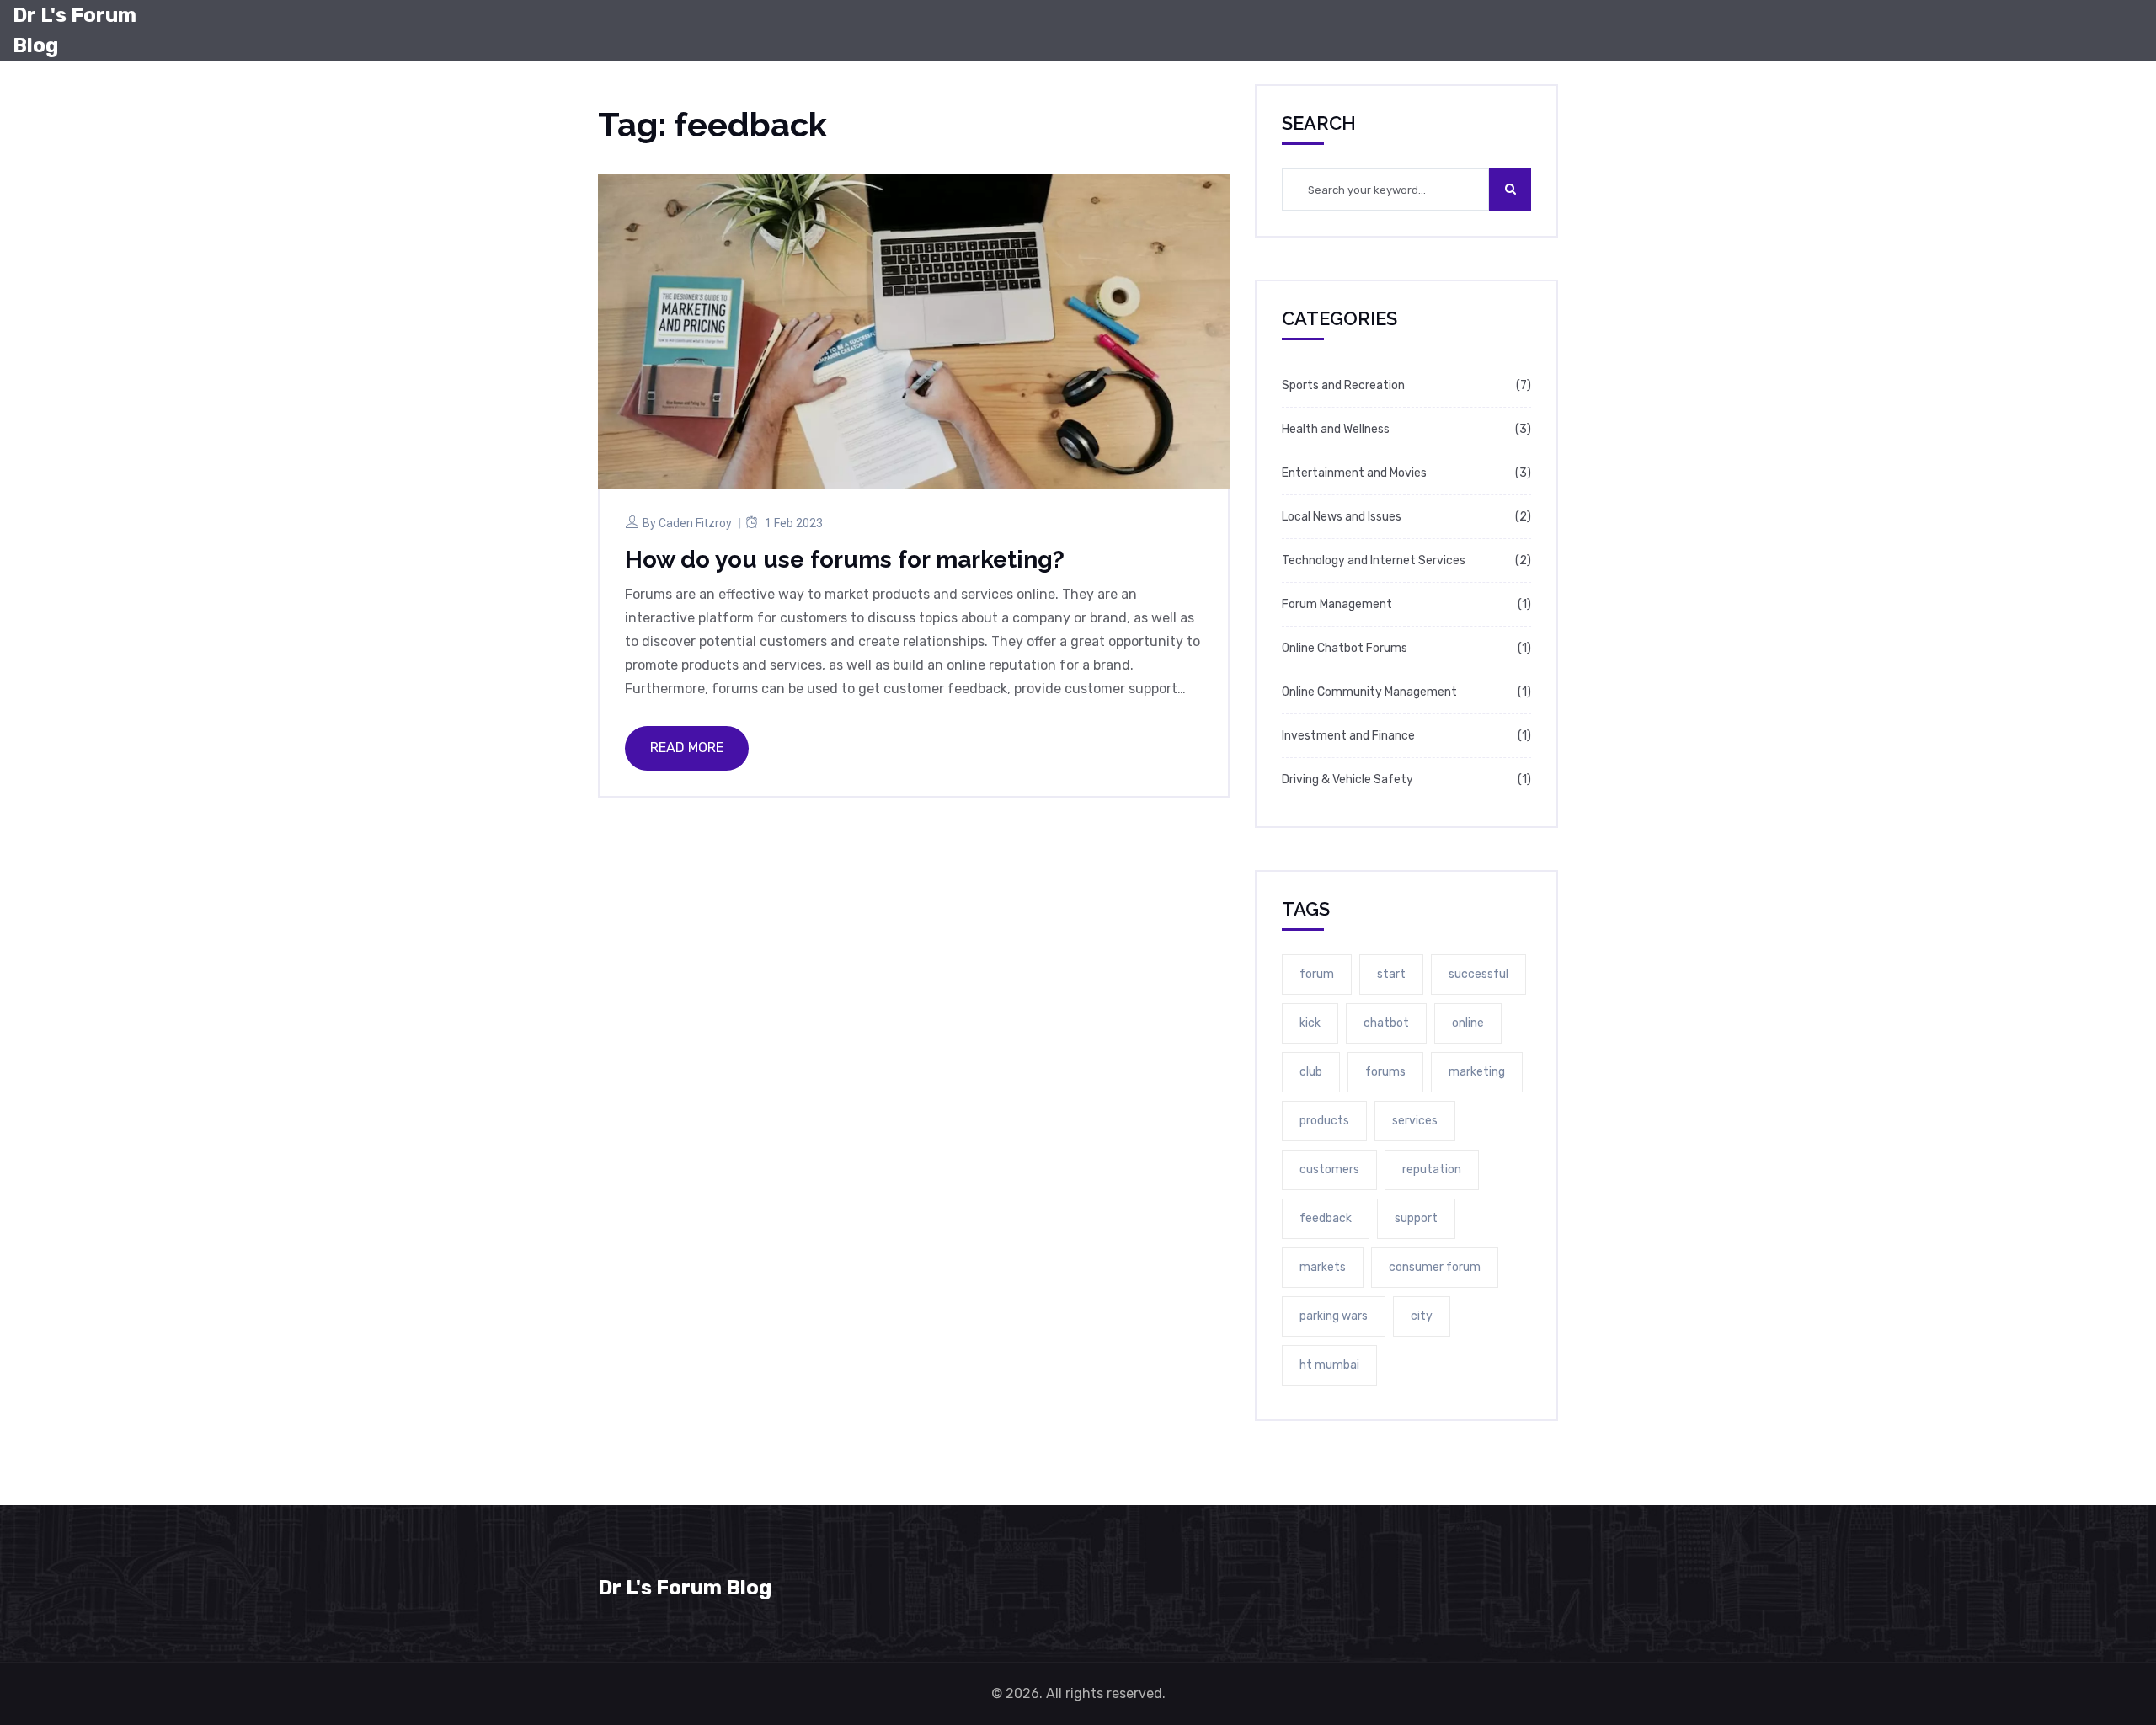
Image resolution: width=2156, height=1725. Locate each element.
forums (1385, 1072)
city (1422, 1316)
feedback (1326, 1218)
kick (1310, 1023)
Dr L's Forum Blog (75, 30)
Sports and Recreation (1343, 385)
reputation (1432, 1170)
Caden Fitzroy (695, 523)
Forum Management (1337, 604)
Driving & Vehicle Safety (1347, 780)
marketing (1477, 1072)
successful (1478, 974)
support (1416, 1218)
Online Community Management (1369, 692)
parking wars (1334, 1316)
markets (1323, 1267)
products (1324, 1121)
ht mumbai (1329, 1365)
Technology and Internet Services (1374, 561)
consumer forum (1435, 1267)
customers (1329, 1170)
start (1391, 974)
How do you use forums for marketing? (845, 560)
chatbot (1386, 1023)
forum (1317, 974)
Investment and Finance (1348, 736)
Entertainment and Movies (1354, 473)
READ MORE (687, 748)
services (1415, 1121)
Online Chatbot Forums (1345, 648)
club (1311, 1072)
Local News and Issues (1342, 517)
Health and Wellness (1336, 429)
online (1468, 1023)
